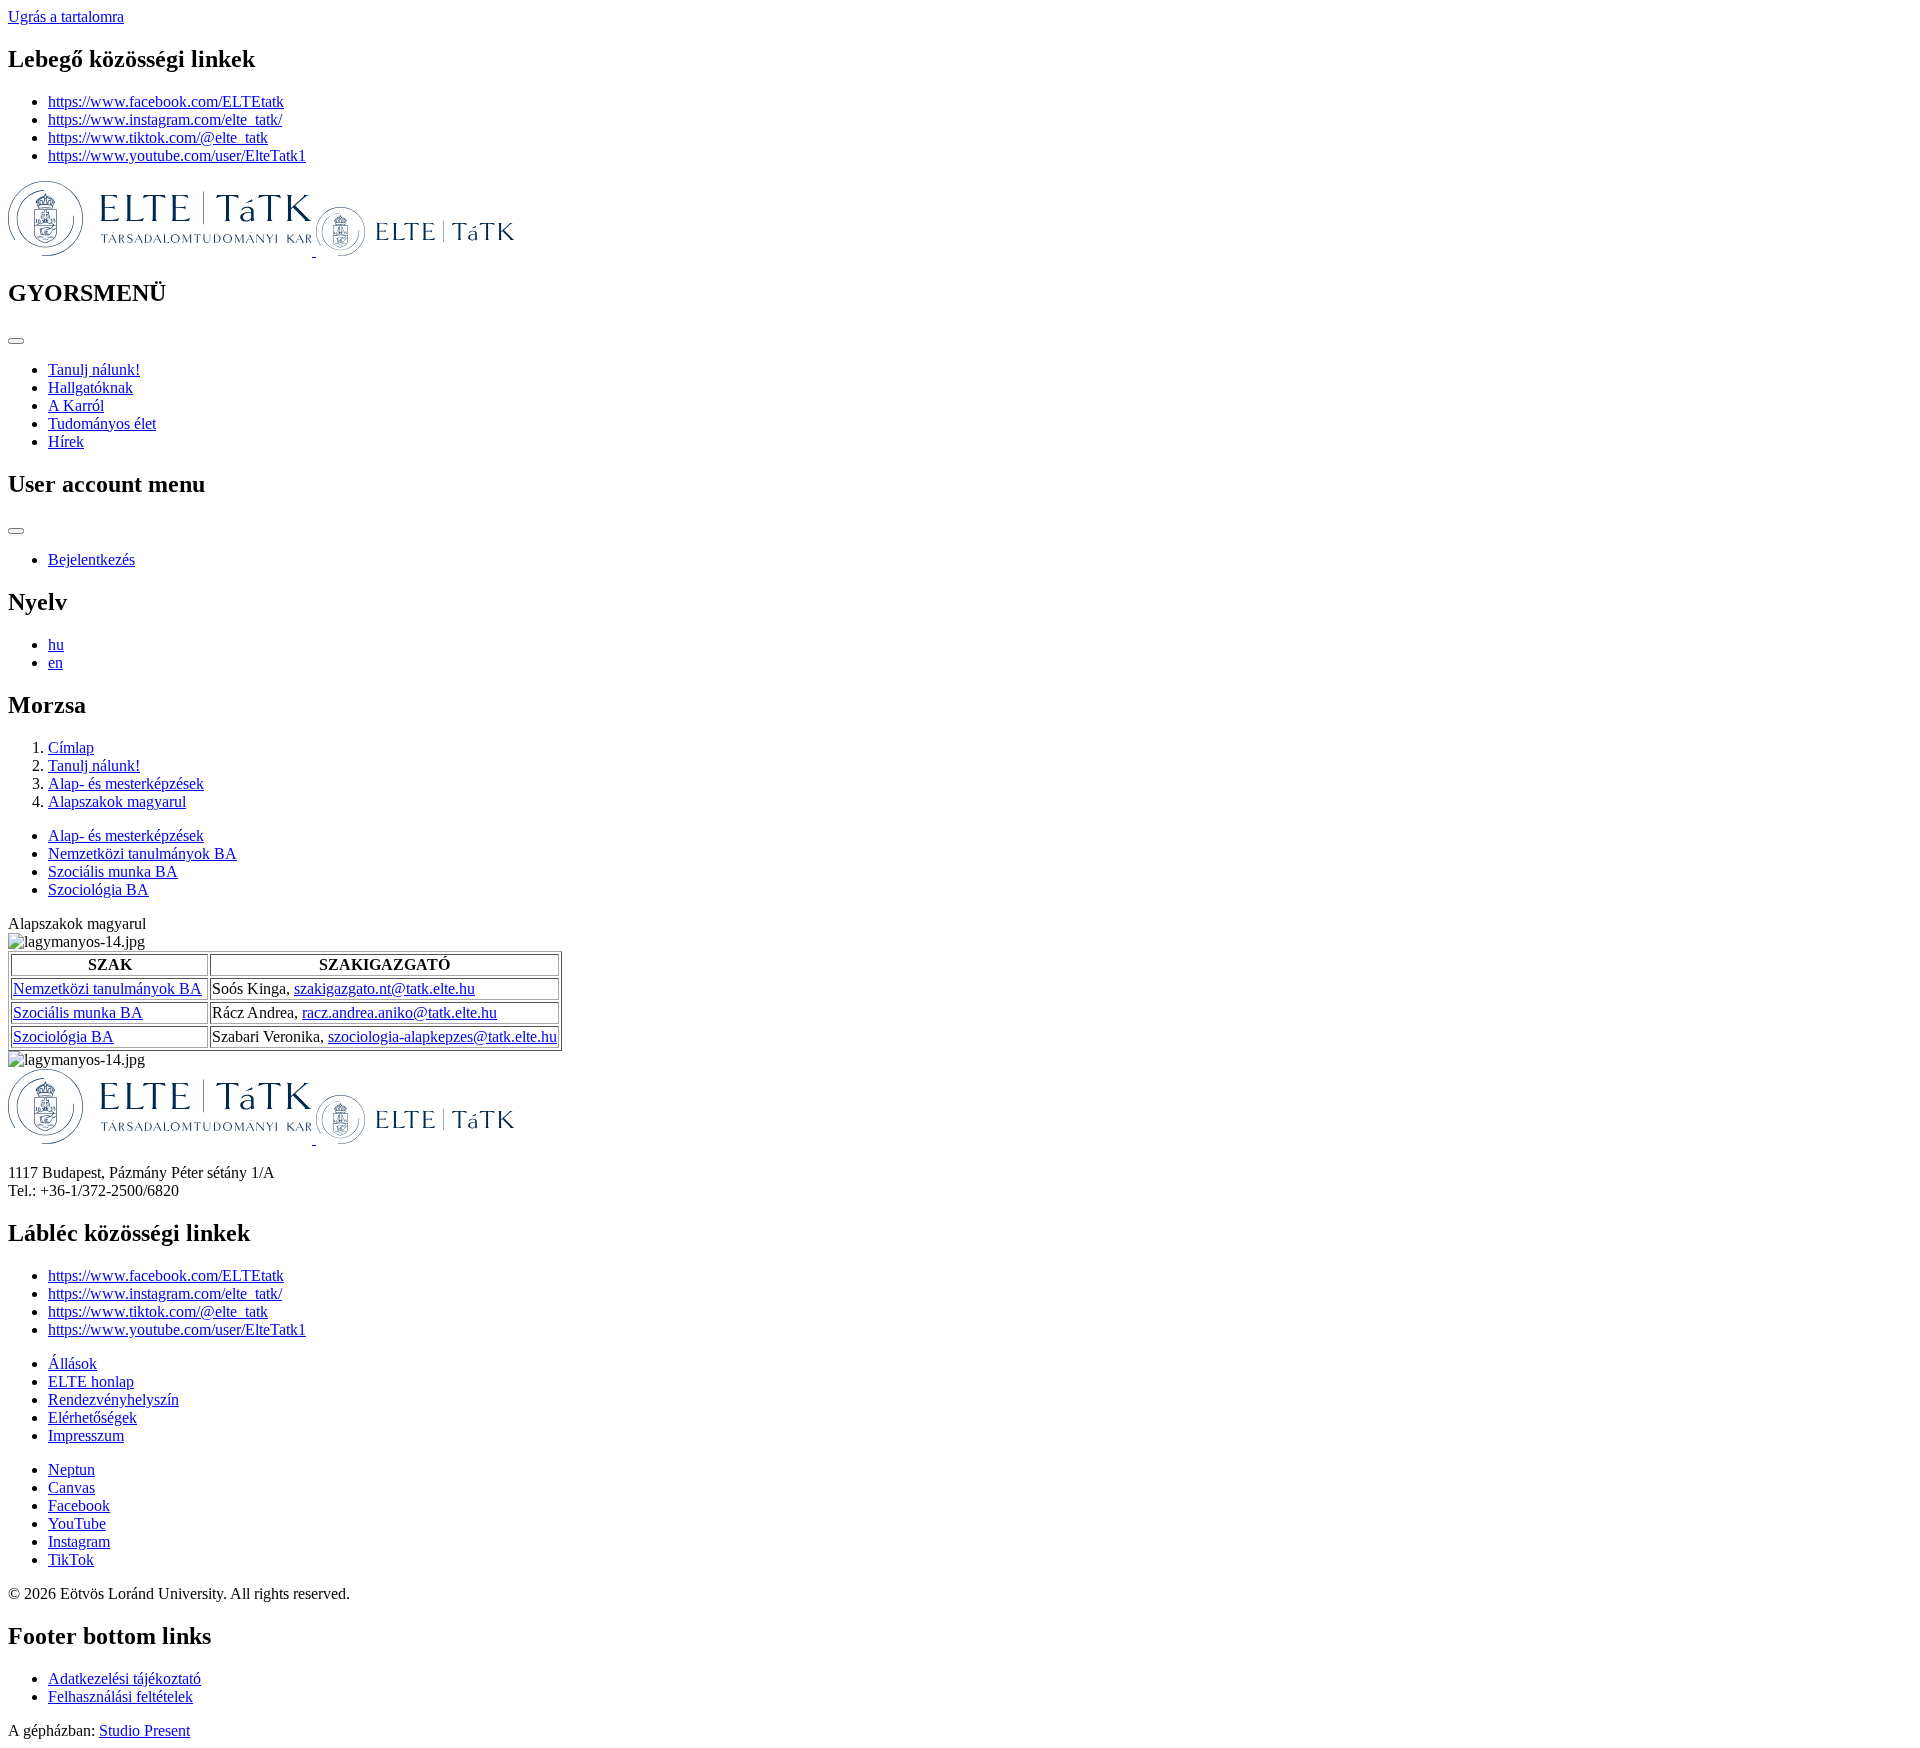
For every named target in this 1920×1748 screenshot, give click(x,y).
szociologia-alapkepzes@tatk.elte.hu (442, 1036)
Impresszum (86, 1435)
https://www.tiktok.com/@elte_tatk (158, 137)
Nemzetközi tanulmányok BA (142, 853)
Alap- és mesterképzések (126, 783)
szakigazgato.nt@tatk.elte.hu (384, 988)
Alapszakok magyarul (117, 801)
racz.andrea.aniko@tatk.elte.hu (399, 1012)
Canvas (71, 1487)
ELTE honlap (91, 1381)
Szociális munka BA (113, 871)
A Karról (76, 405)
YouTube (77, 1523)
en (55, 662)
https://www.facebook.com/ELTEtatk (166, 101)
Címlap (71, 747)
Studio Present (144, 1730)
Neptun (71, 1469)
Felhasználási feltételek (120, 1696)
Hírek (66, 441)
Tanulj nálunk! (94, 369)
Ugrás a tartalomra (66, 16)
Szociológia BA (98, 889)
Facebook (79, 1505)
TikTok (71, 1559)
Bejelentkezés (91, 559)
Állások (72, 1363)
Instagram (79, 1541)
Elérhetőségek (92, 1417)
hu (56, 644)
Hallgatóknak (90, 387)
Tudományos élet (102, 423)
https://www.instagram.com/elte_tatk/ (165, 119)
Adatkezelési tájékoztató (124, 1678)
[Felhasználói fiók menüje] (16, 531)
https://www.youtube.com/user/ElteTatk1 (177, 155)
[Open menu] (16, 341)
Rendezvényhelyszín (113, 1399)
